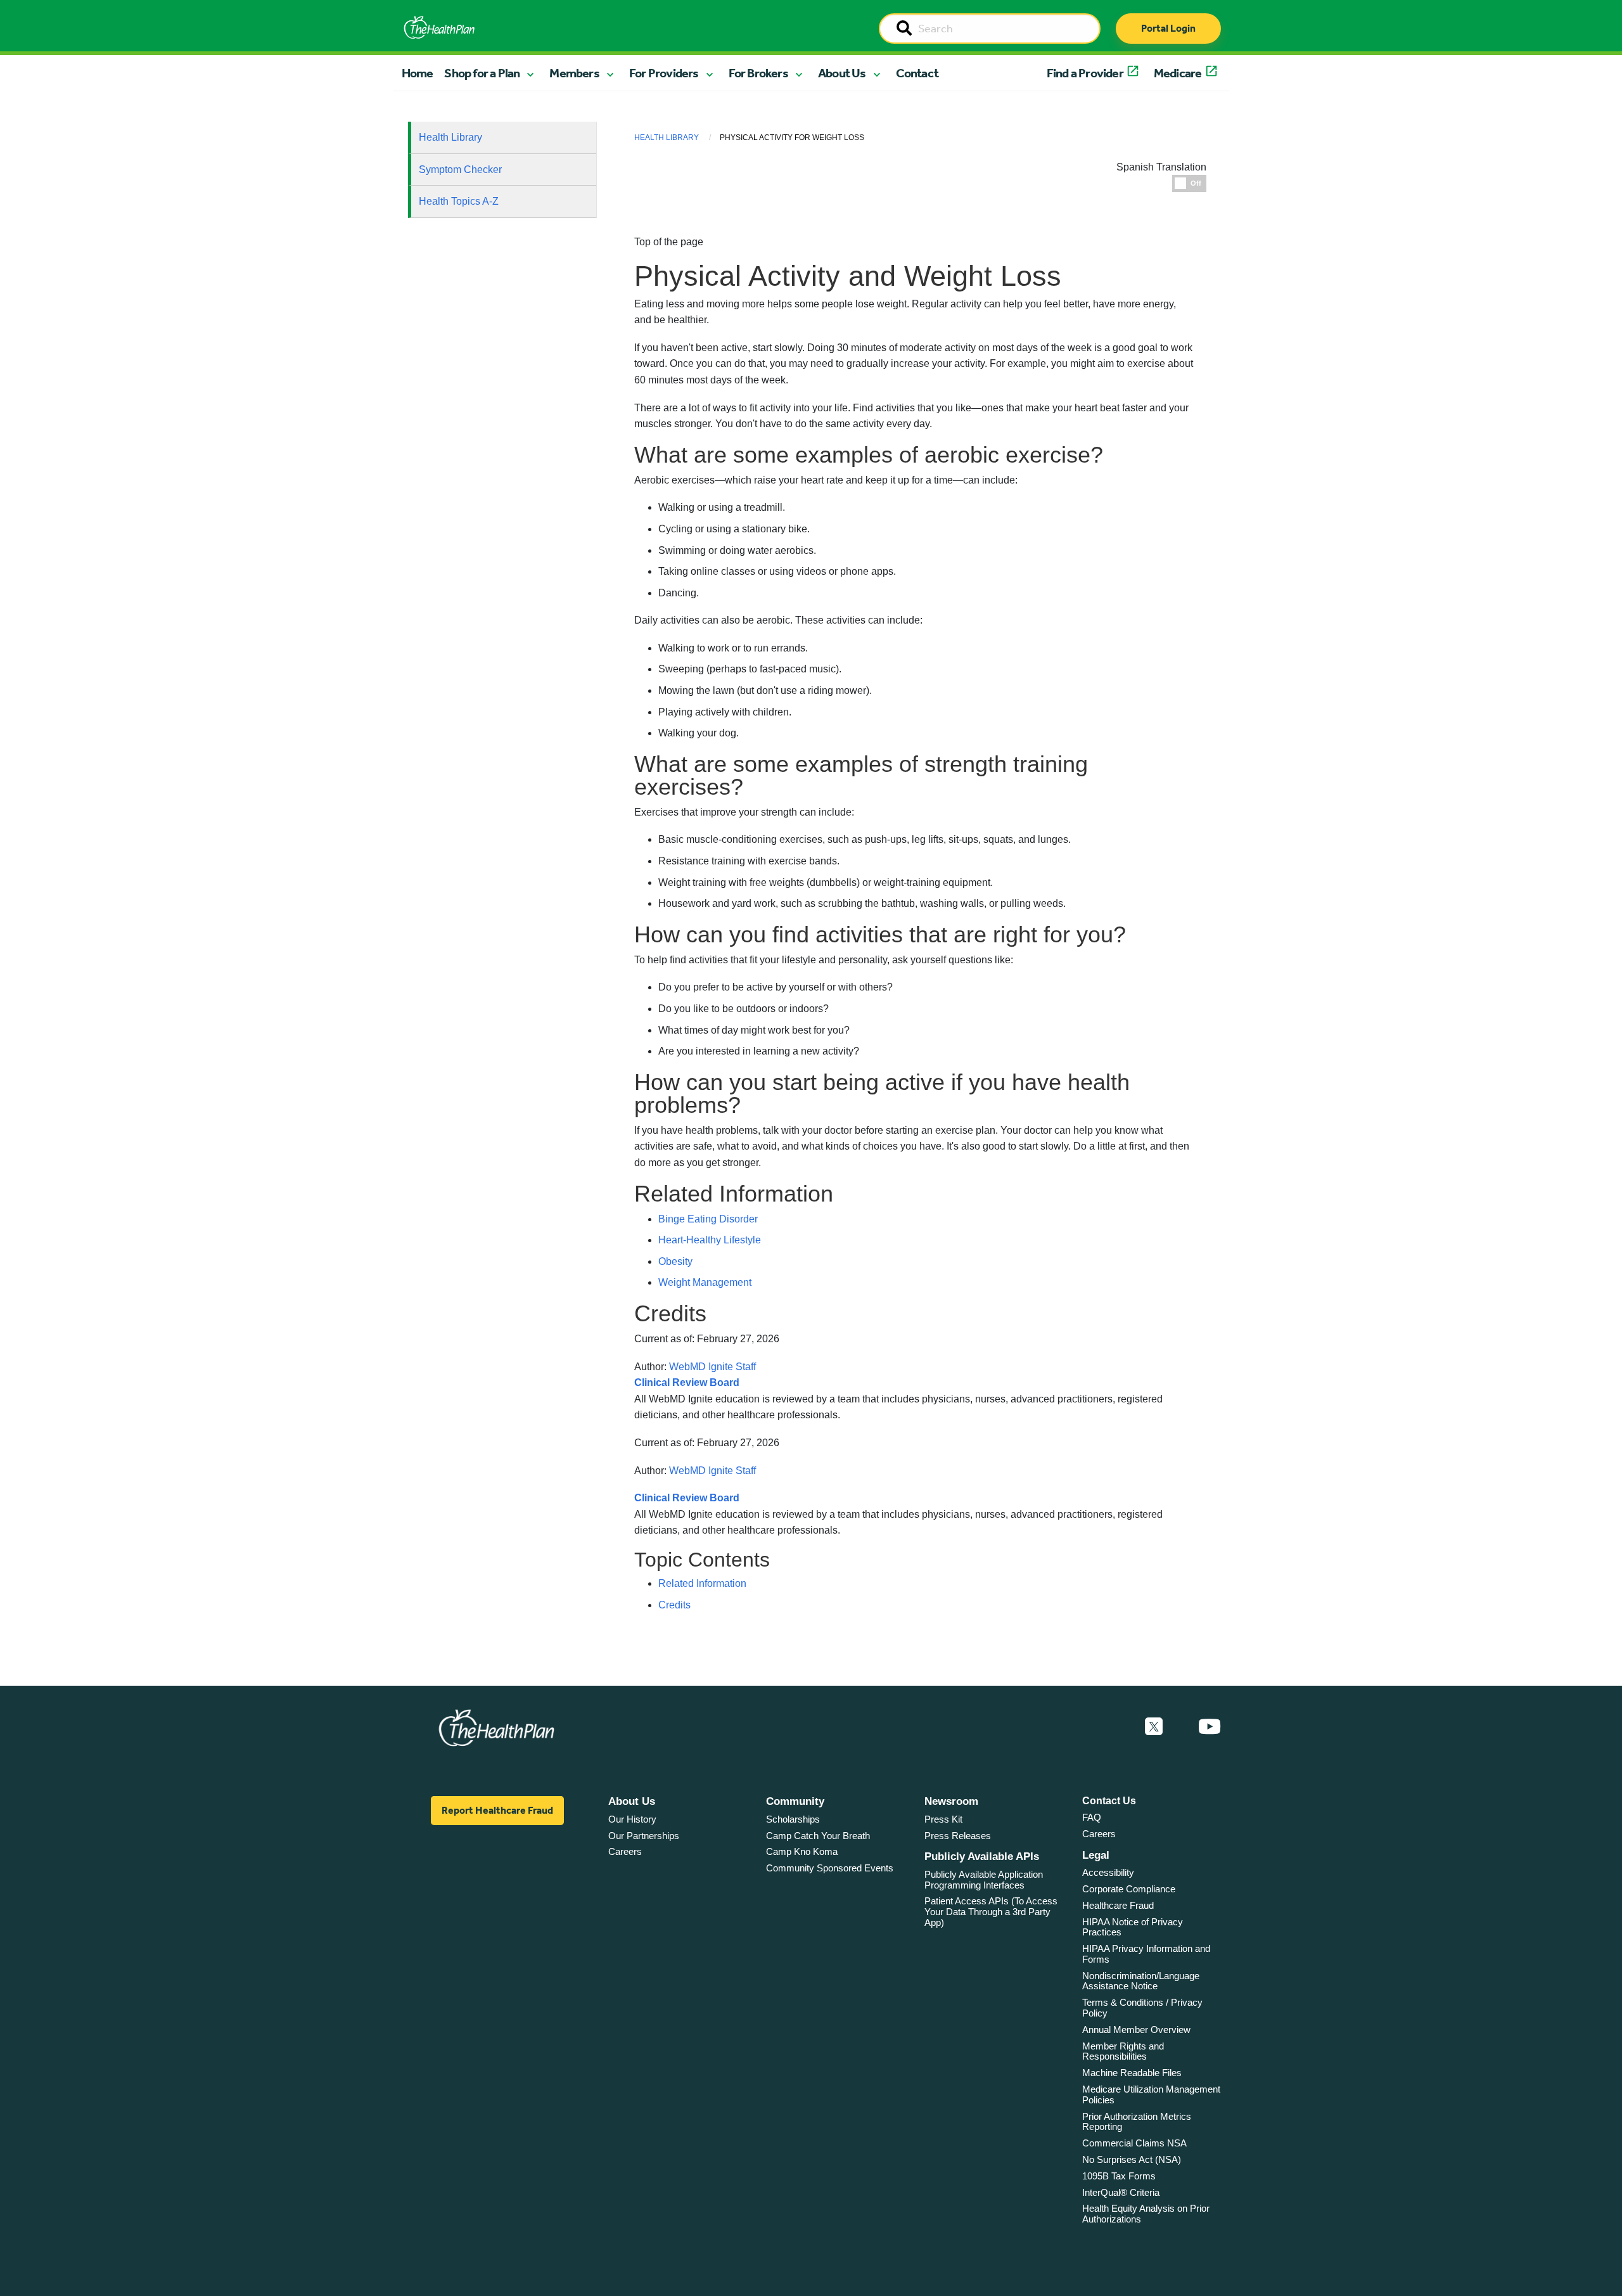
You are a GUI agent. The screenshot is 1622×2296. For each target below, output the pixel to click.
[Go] (904, 29)
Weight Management (705, 1282)
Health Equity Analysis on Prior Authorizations (1146, 2214)
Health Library (450, 137)
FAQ (1092, 1817)
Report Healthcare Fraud (497, 1810)
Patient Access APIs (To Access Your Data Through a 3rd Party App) (991, 1911)
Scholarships (793, 1819)
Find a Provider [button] (1085, 73)
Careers (625, 1851)
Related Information (702, 1583)
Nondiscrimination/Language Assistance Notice (1141, 1981)
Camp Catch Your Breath (818, 1836)
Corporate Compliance (1129, 1889)
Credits (674, 1605)
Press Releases (958, 1836)
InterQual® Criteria (1121, 2192)
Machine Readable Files (1132, 2073)
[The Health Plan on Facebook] (1120, 1727)
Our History (632, 1819)
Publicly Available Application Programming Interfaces (984, 1880)
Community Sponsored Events (830, 1868)
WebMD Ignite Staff (712, 1471)
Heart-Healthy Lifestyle (710, 1240)
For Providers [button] (664, 73)
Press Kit (943, 1819)
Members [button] (574, 73)
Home (418, 73)
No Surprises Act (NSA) (1132, 2159)
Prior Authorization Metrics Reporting (1137, 2122)
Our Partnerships (644, 1836)
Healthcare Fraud (1118, 1905)
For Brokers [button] (758, 73)
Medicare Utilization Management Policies (1151, 2094)
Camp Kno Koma (802, 1851)
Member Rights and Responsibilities (1123, 2051)
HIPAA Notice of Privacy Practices (1133, 1927)
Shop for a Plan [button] (482, 73)
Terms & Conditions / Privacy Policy (1142, 2008)
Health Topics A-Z (459, 201)
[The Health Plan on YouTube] (1210, 1727)
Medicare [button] (1178, 73)
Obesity (675, 1261)
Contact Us (1109, 1801)
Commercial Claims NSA (1134, 2143)
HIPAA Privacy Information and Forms (1146, 1954)
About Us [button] (842, 73)
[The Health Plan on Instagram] (1180, 1727)
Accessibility (1108, 1872)
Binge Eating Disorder (708, 1219)
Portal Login (1168, 28)
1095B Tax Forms (1119, 2176)
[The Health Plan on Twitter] (1154, 1727)
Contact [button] (917, 73)
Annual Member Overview (1136, 2030)
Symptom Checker (460, 170)
